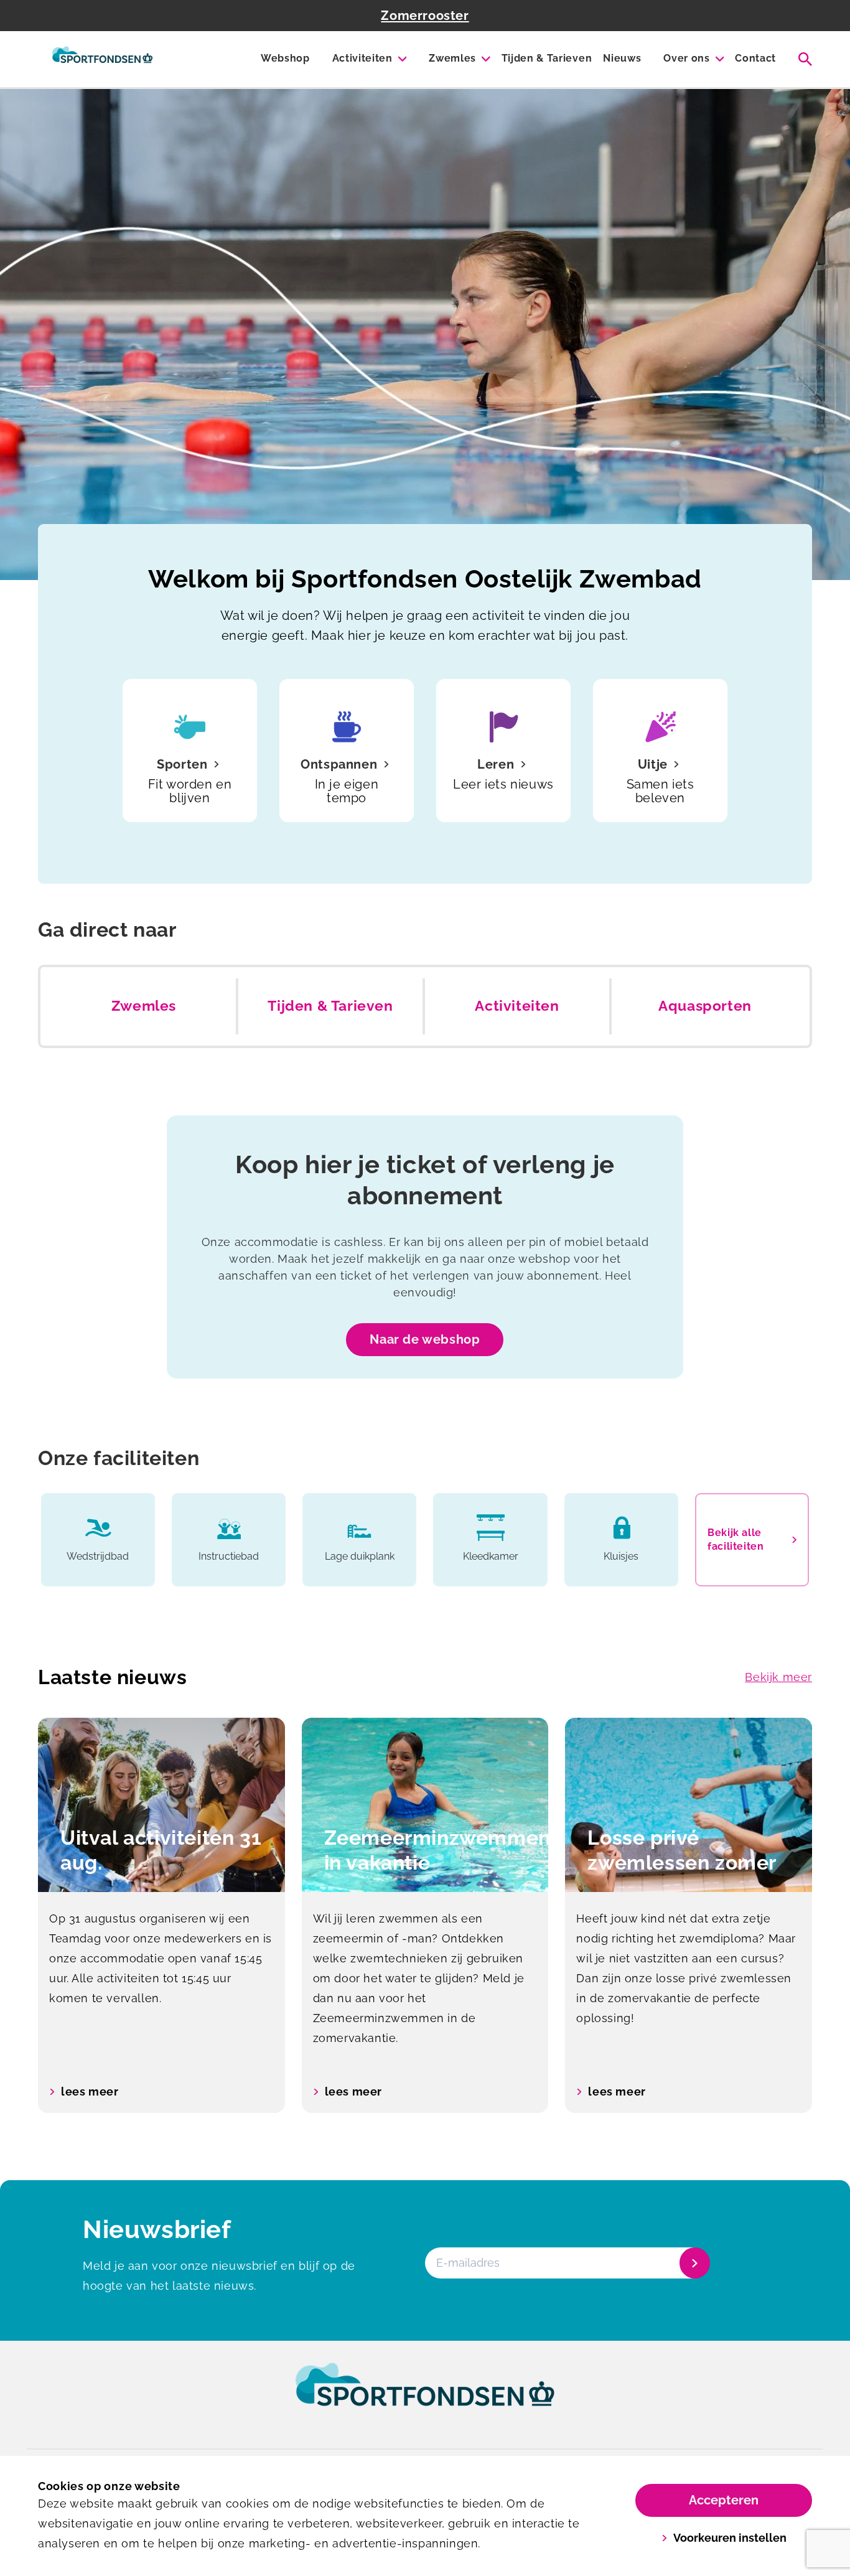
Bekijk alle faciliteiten (736, 1539)
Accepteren (724, 2500)
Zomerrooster (425, 16)
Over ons (686, 58)
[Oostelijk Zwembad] (102, 59)
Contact (755, 58)
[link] (425, 2396)
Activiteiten (362, 58)
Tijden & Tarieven (547, 58)
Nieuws (622, 58)
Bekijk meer (778, 1677)
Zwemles (452, 58)
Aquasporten (705, 1006)
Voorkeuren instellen (730, 2538)
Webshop (285, 58)
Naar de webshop (425, 1339)
